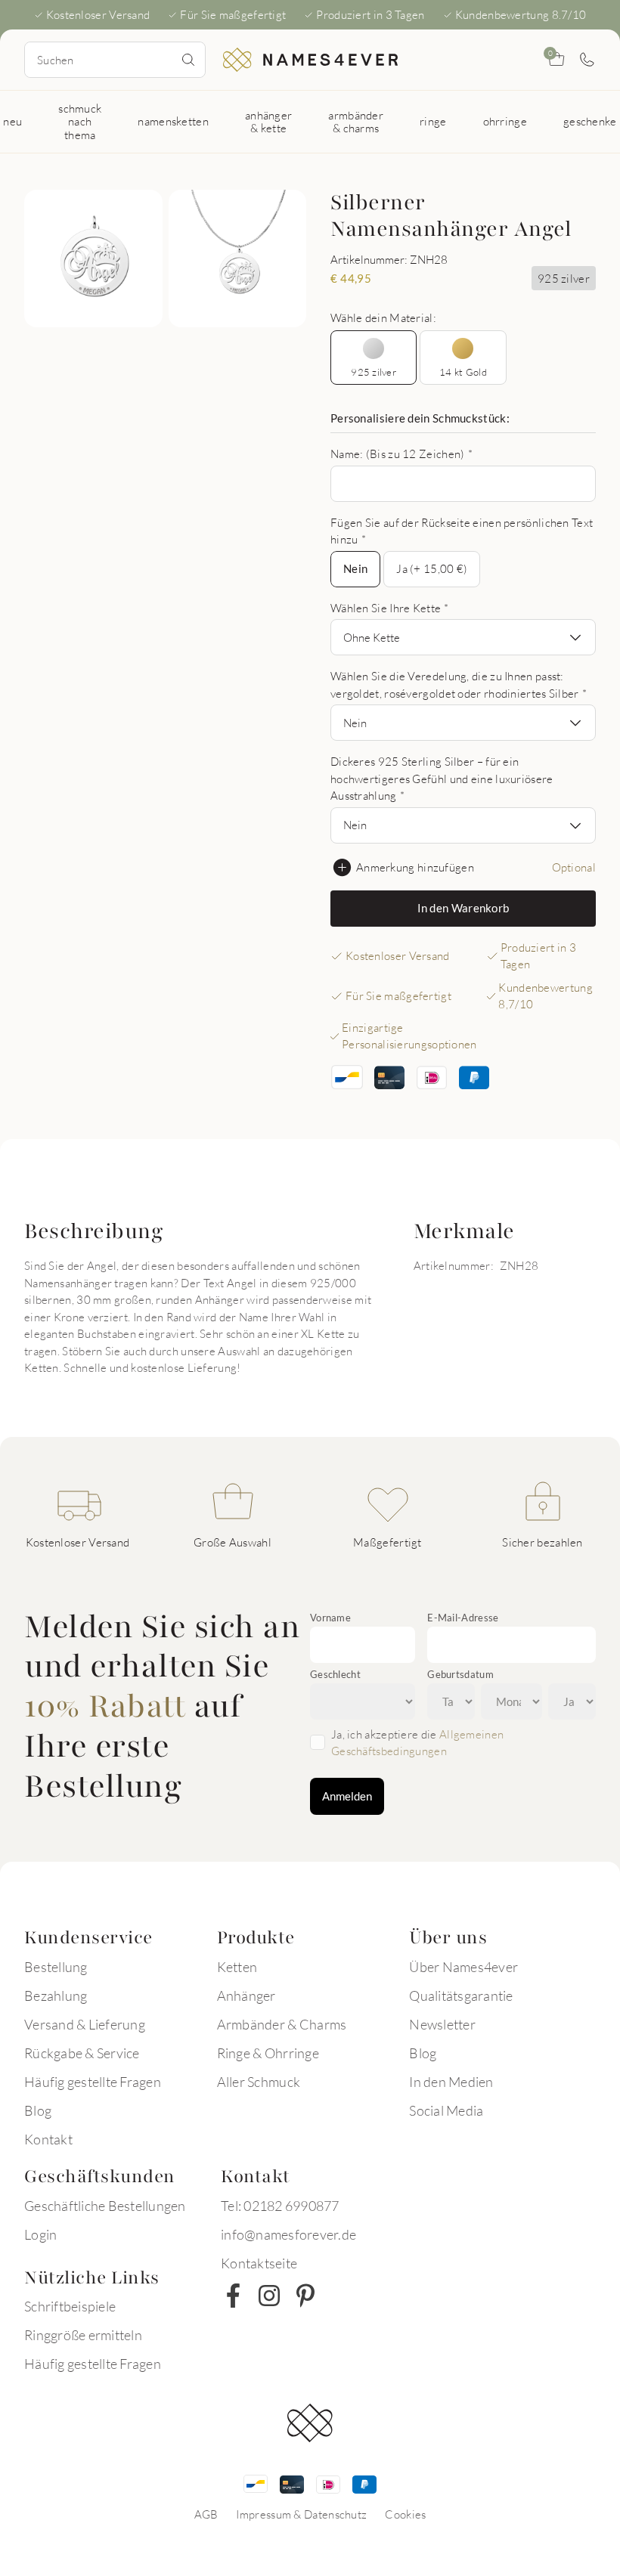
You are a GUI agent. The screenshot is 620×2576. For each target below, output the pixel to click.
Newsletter (442, 2024)
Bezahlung (56, 1995)
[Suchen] (188, 60)
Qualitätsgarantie (461, 1995)
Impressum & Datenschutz (301, 2514)
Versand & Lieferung (85, 2024)
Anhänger (246, 1995)
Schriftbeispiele (70, 2306)
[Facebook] (233, 2296)
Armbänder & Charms (282, 2024)
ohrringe (505, 121)
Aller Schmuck (259, 2082)
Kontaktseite (259, 2263)
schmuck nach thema (80, 121)
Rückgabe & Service (82, 2053)
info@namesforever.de (288, 2234)
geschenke (590, 121)
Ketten (237, 1967)
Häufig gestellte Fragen (93, 2082)
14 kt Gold (463, 372)
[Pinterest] (305, 2296)
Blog (38, 2110)
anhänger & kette (268, 121)
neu (12, 121)
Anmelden (347, 1796)
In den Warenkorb (463, 908)
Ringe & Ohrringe (268, 2053)
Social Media (446, 2110)
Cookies (405, 2514)
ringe (433, 121)
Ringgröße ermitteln (83, 2335)
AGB (206, 2514)
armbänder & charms (356, 121)
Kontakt (48, 2139)
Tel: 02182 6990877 (280, 2206)
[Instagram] (269, 2296)
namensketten (173, 121)
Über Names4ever (463, 1967)
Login (40, 2234)
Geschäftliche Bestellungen (105, 2206)
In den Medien (451, 2082)
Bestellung (56, 1967)
